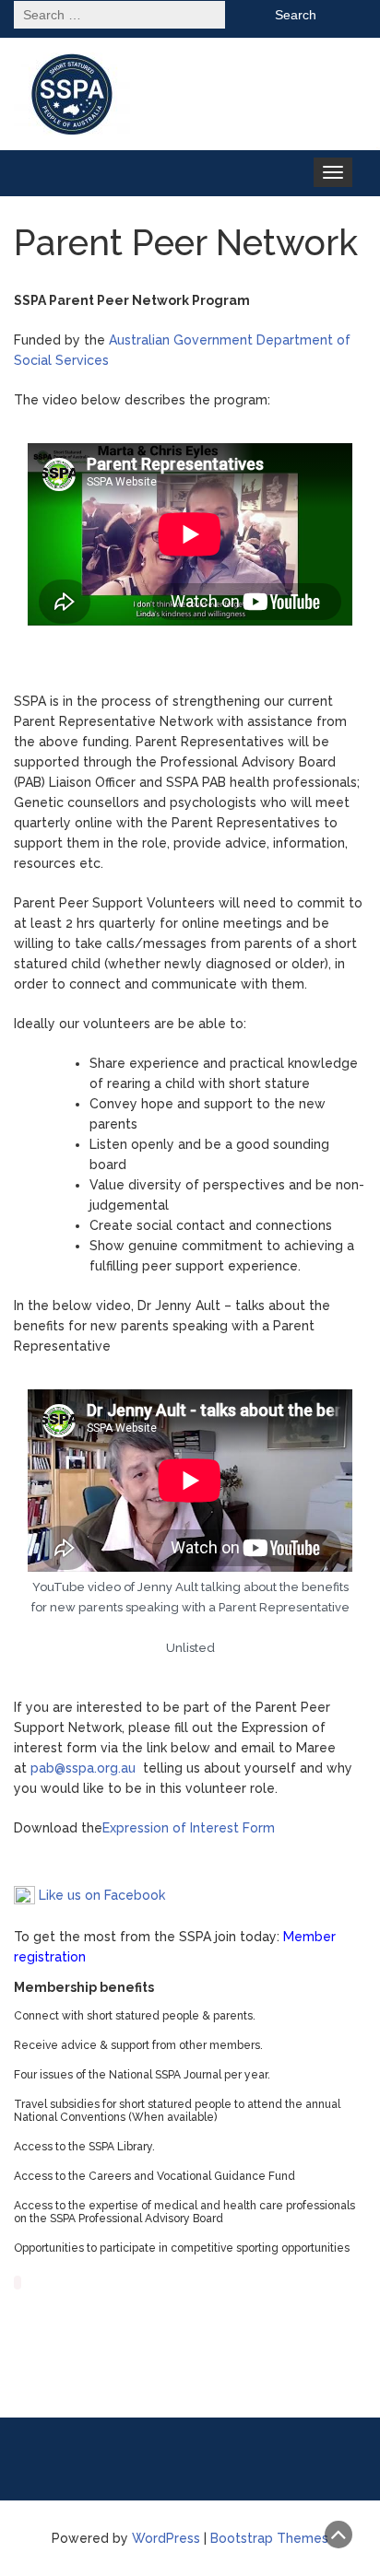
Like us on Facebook (100, 1895)
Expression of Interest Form (189, 1828)
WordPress (166, 2538)
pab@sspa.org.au (83, 1768)
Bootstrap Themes (269, 2538)
